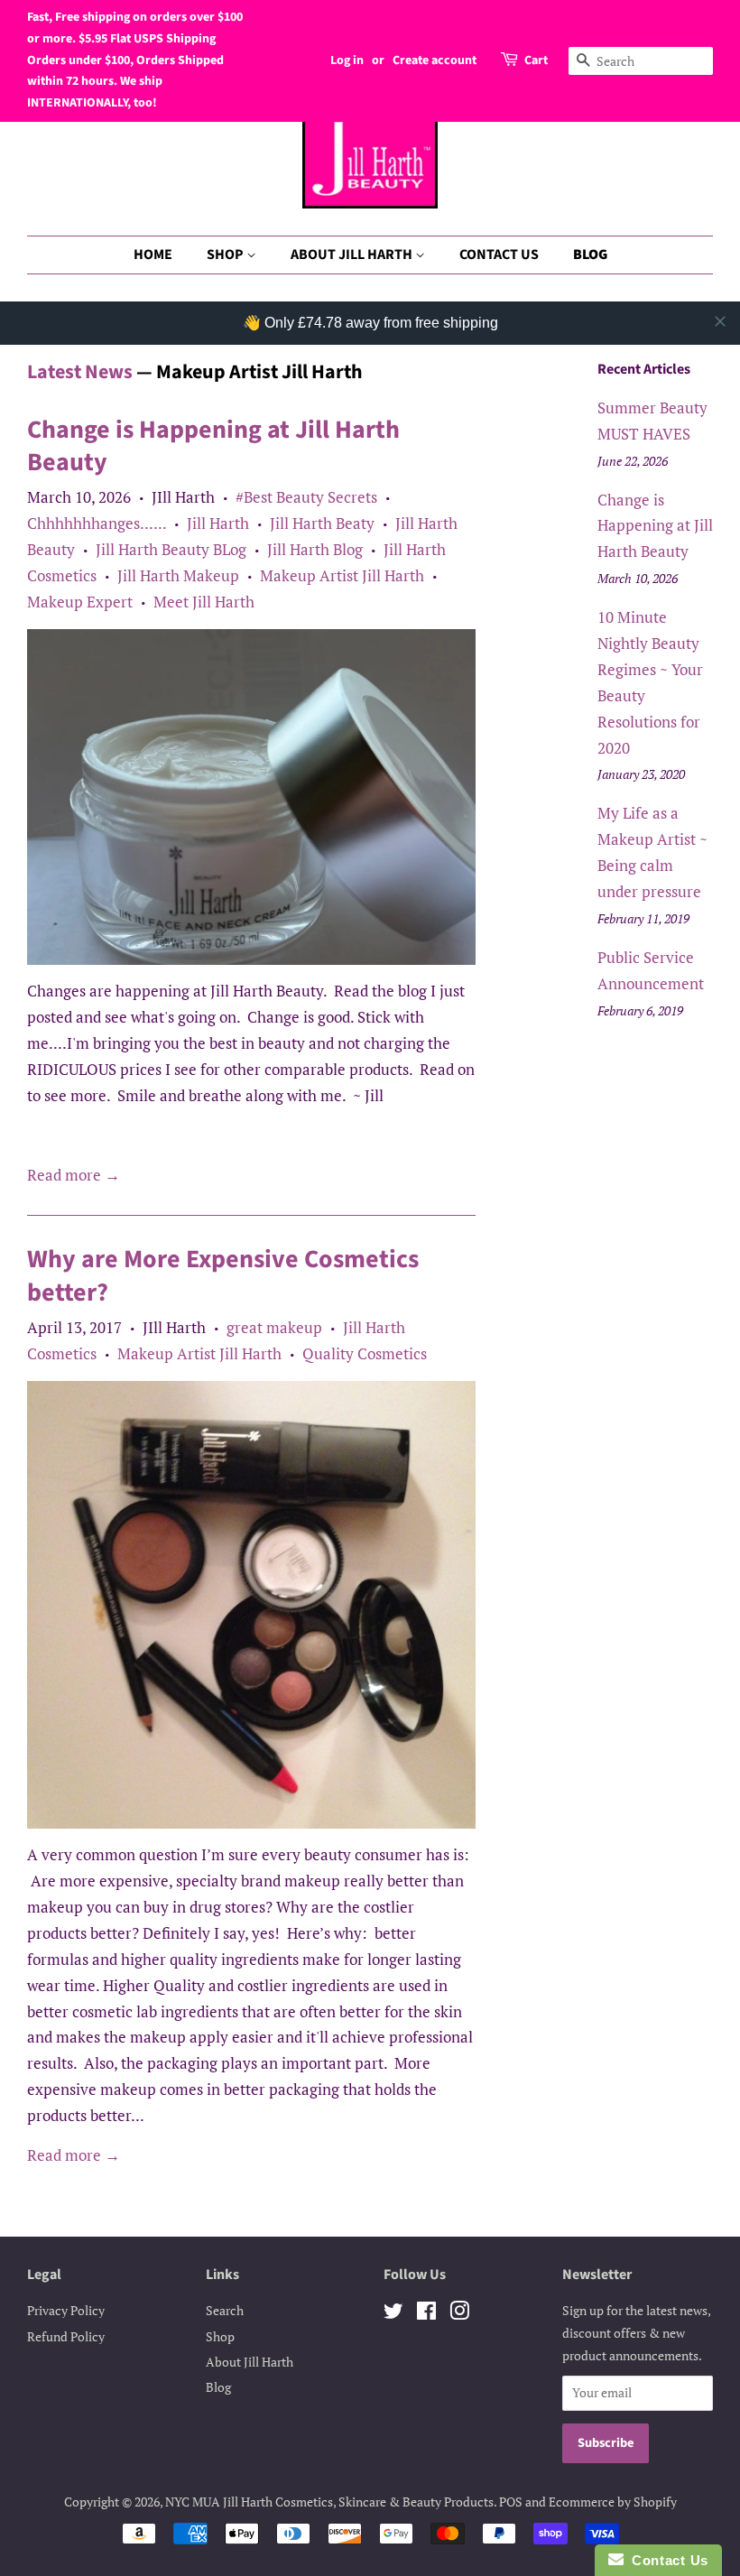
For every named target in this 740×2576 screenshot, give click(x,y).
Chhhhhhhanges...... (97, 523)
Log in (347, 60)
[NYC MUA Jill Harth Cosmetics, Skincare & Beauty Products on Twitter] (393, 2314)
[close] (720, 321)
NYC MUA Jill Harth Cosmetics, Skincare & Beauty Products (329, 2502)
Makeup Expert (80, 602)
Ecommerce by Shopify (613, 2502)
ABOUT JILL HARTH (353, 255)
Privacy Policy (66, 2310)
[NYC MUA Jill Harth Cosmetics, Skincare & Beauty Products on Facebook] (426, 2314)
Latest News (80, 372)
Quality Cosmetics (365, 1353)
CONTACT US (499, 255)
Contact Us (666, 2560)
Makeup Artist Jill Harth (342, 575)
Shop (220, 2336)
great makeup (274, 1327)
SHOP (227, 255)
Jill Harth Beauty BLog (171, 549)
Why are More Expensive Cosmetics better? (223, 1275)
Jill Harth (218, 523)
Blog (218, 2387)
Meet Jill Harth (204, 602)
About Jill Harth (250, 2362)
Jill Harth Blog (315, 549)
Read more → (74, 1175)
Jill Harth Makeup (178, 575)
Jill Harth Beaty (322, 523)
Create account (435, 60)
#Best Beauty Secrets (306, 497)
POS (511, 2502)
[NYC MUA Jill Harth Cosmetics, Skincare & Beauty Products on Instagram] (459, 2314)
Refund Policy (66, 2336)
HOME (153, 255)
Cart (536, 60)
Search (225, 2310)
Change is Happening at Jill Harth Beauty (213, 446)
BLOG (590, 255)
